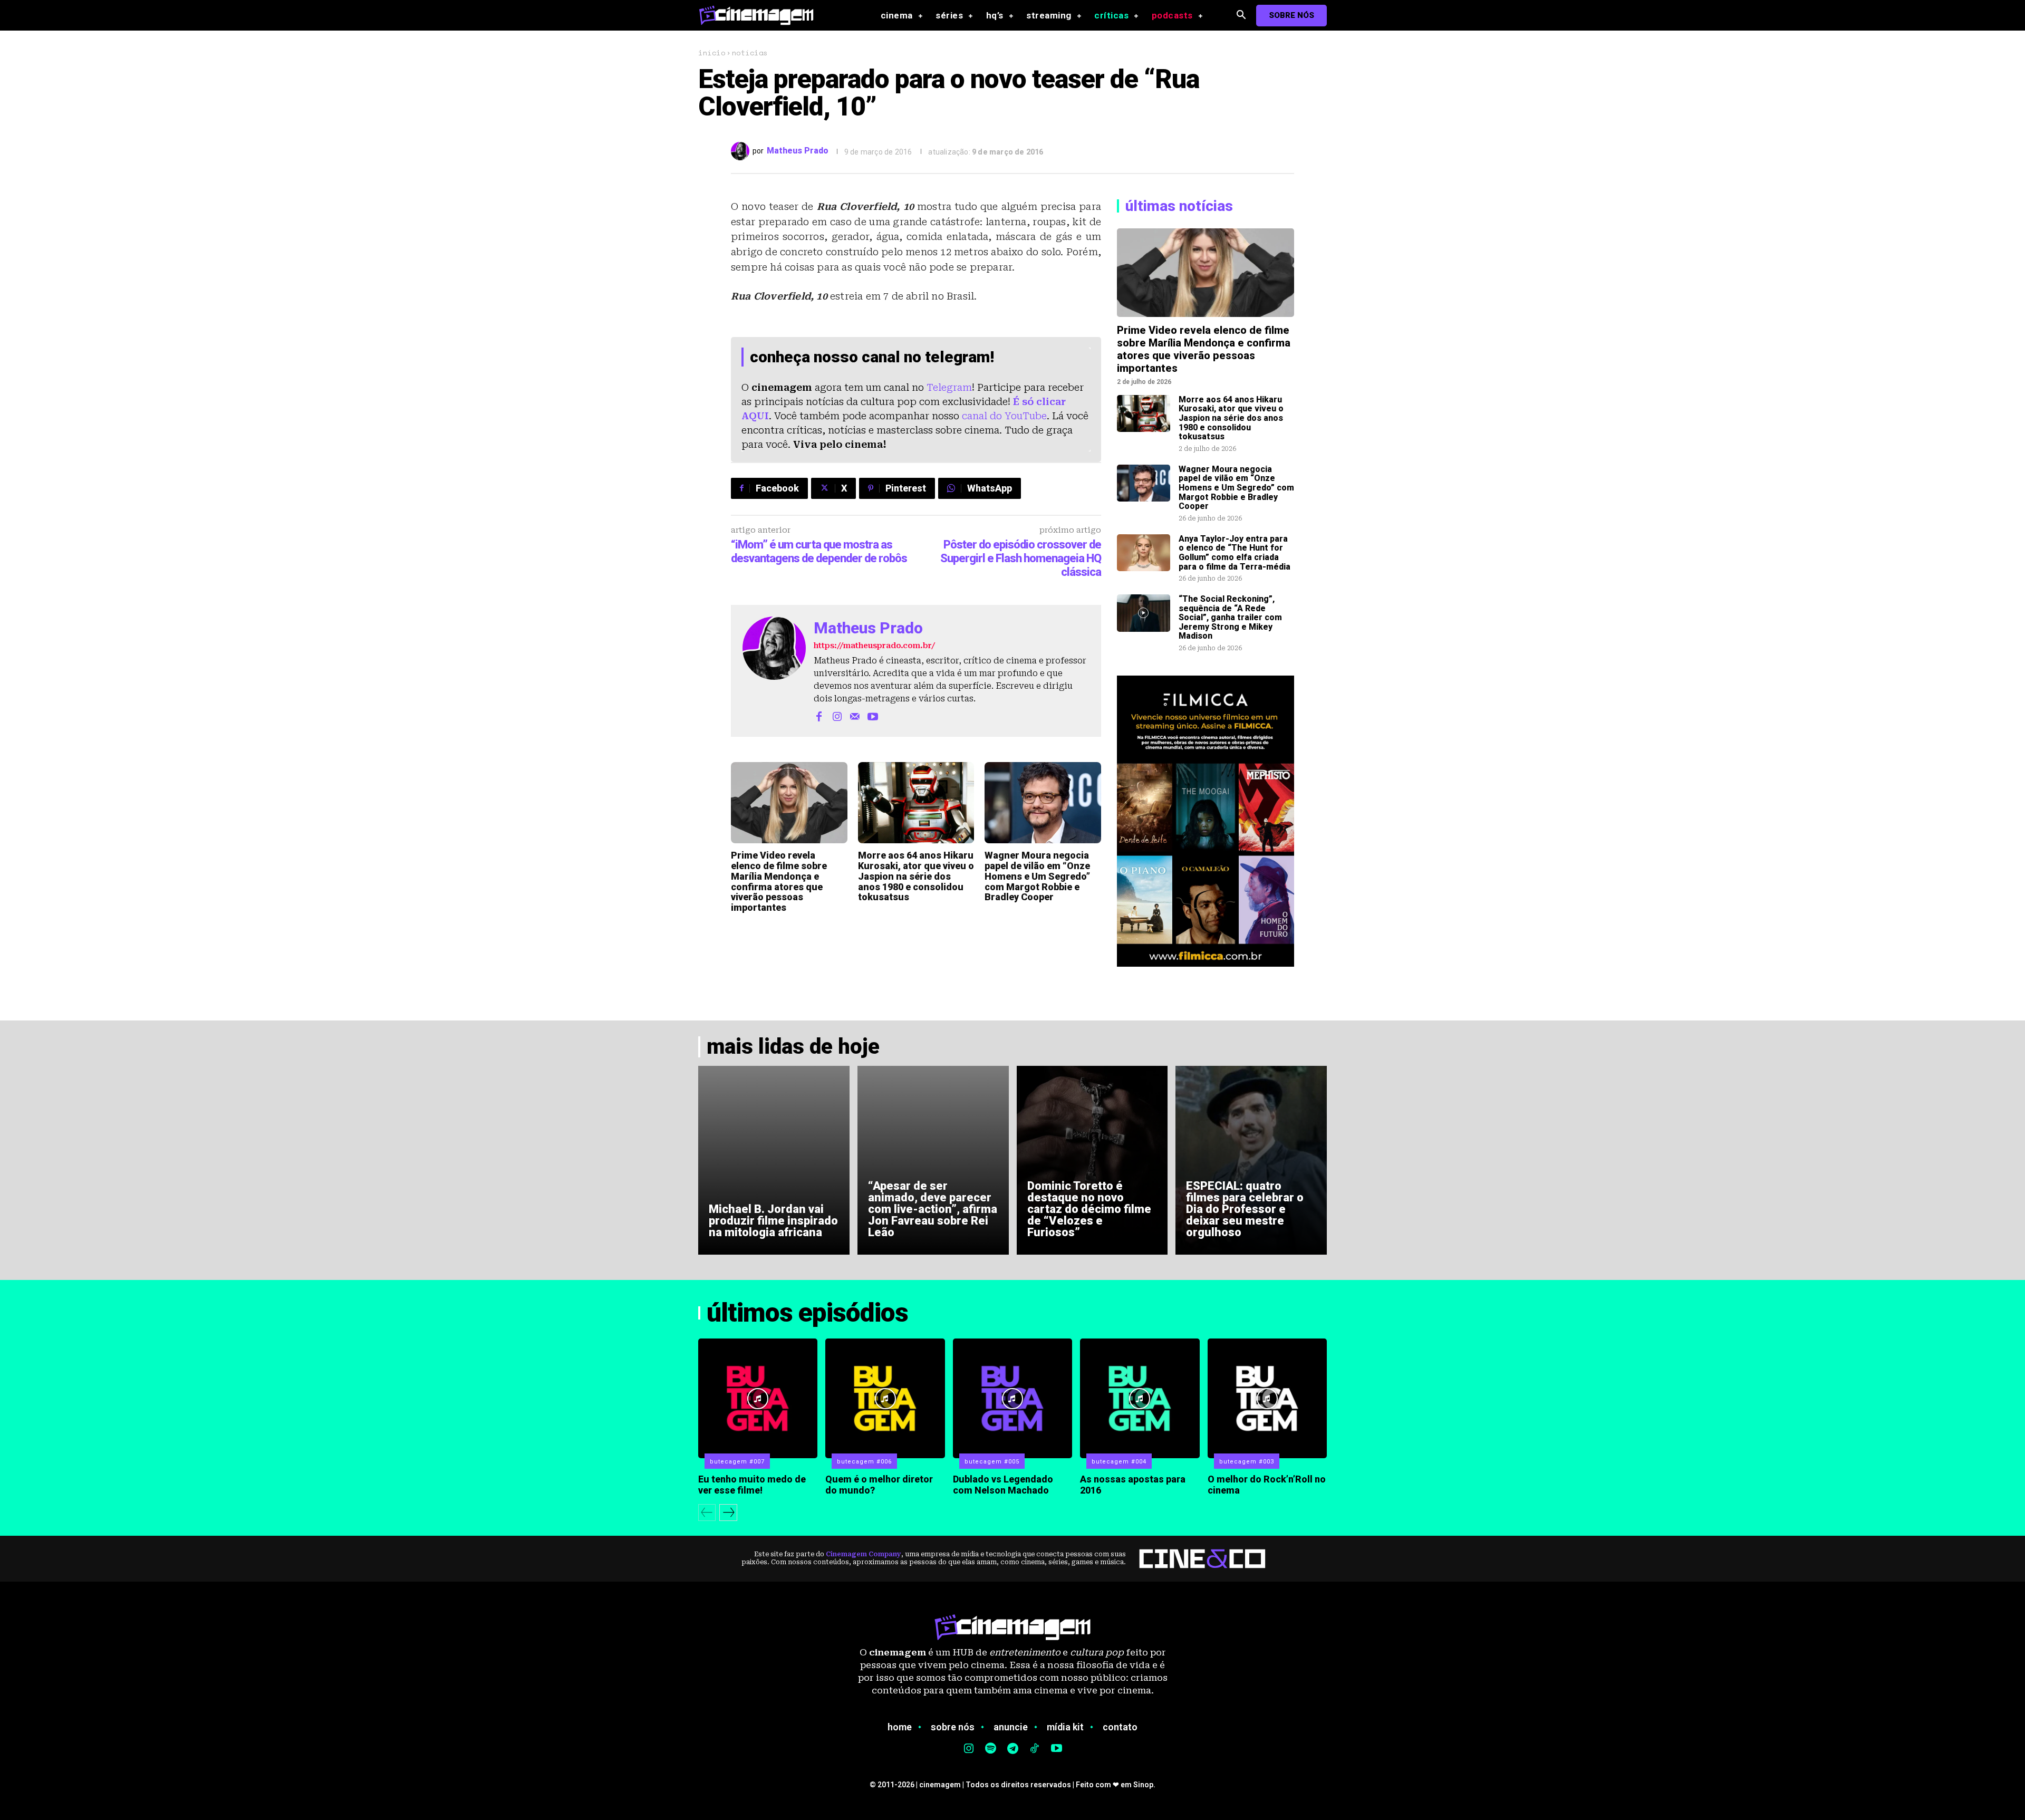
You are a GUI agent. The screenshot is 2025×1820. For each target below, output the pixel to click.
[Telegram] (1012, 1749)
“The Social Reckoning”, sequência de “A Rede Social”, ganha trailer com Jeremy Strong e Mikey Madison (1230, 617)
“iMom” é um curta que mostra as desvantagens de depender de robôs (819, 551)
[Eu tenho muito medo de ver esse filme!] (758, 1398)
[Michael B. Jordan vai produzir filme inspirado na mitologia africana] (774, 1160)
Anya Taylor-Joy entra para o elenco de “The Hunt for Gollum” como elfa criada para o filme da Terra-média (1235, 553)
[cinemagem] (761, 15)
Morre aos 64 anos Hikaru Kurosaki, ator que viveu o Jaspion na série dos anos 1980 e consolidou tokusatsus (916, 876)
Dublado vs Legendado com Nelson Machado (1003, 1485)
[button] (1241, 16)
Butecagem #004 (1119, 1462)
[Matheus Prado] (742, 151)
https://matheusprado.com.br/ (874, 646)
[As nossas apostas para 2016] (1140, 1398)
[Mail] (855, 716)
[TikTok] (1035, 1749)
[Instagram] (837, 716)
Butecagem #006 (864, 1462)
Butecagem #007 (737, 1462)
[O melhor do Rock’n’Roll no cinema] (1267, 1398)
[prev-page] (707, 1513)
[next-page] (728, 1513)
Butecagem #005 (992, 1462)
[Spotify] (991, 1749)
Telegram (949, 387)
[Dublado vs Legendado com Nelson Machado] (1012, 1398)
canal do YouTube (1004, 416)
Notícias (750, 52)
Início (712, 52)
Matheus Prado (798, 151)
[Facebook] (819, 716)
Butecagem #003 (1247, 1462)
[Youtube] (873, 716)
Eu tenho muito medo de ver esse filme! (752, 1485)
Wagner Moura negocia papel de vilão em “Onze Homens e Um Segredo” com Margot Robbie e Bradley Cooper (1037, 876)
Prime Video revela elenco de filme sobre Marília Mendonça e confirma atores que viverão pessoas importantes (779, 881)
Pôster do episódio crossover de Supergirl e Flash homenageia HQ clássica (1021, 558)
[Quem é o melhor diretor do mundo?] (885, 1398)
